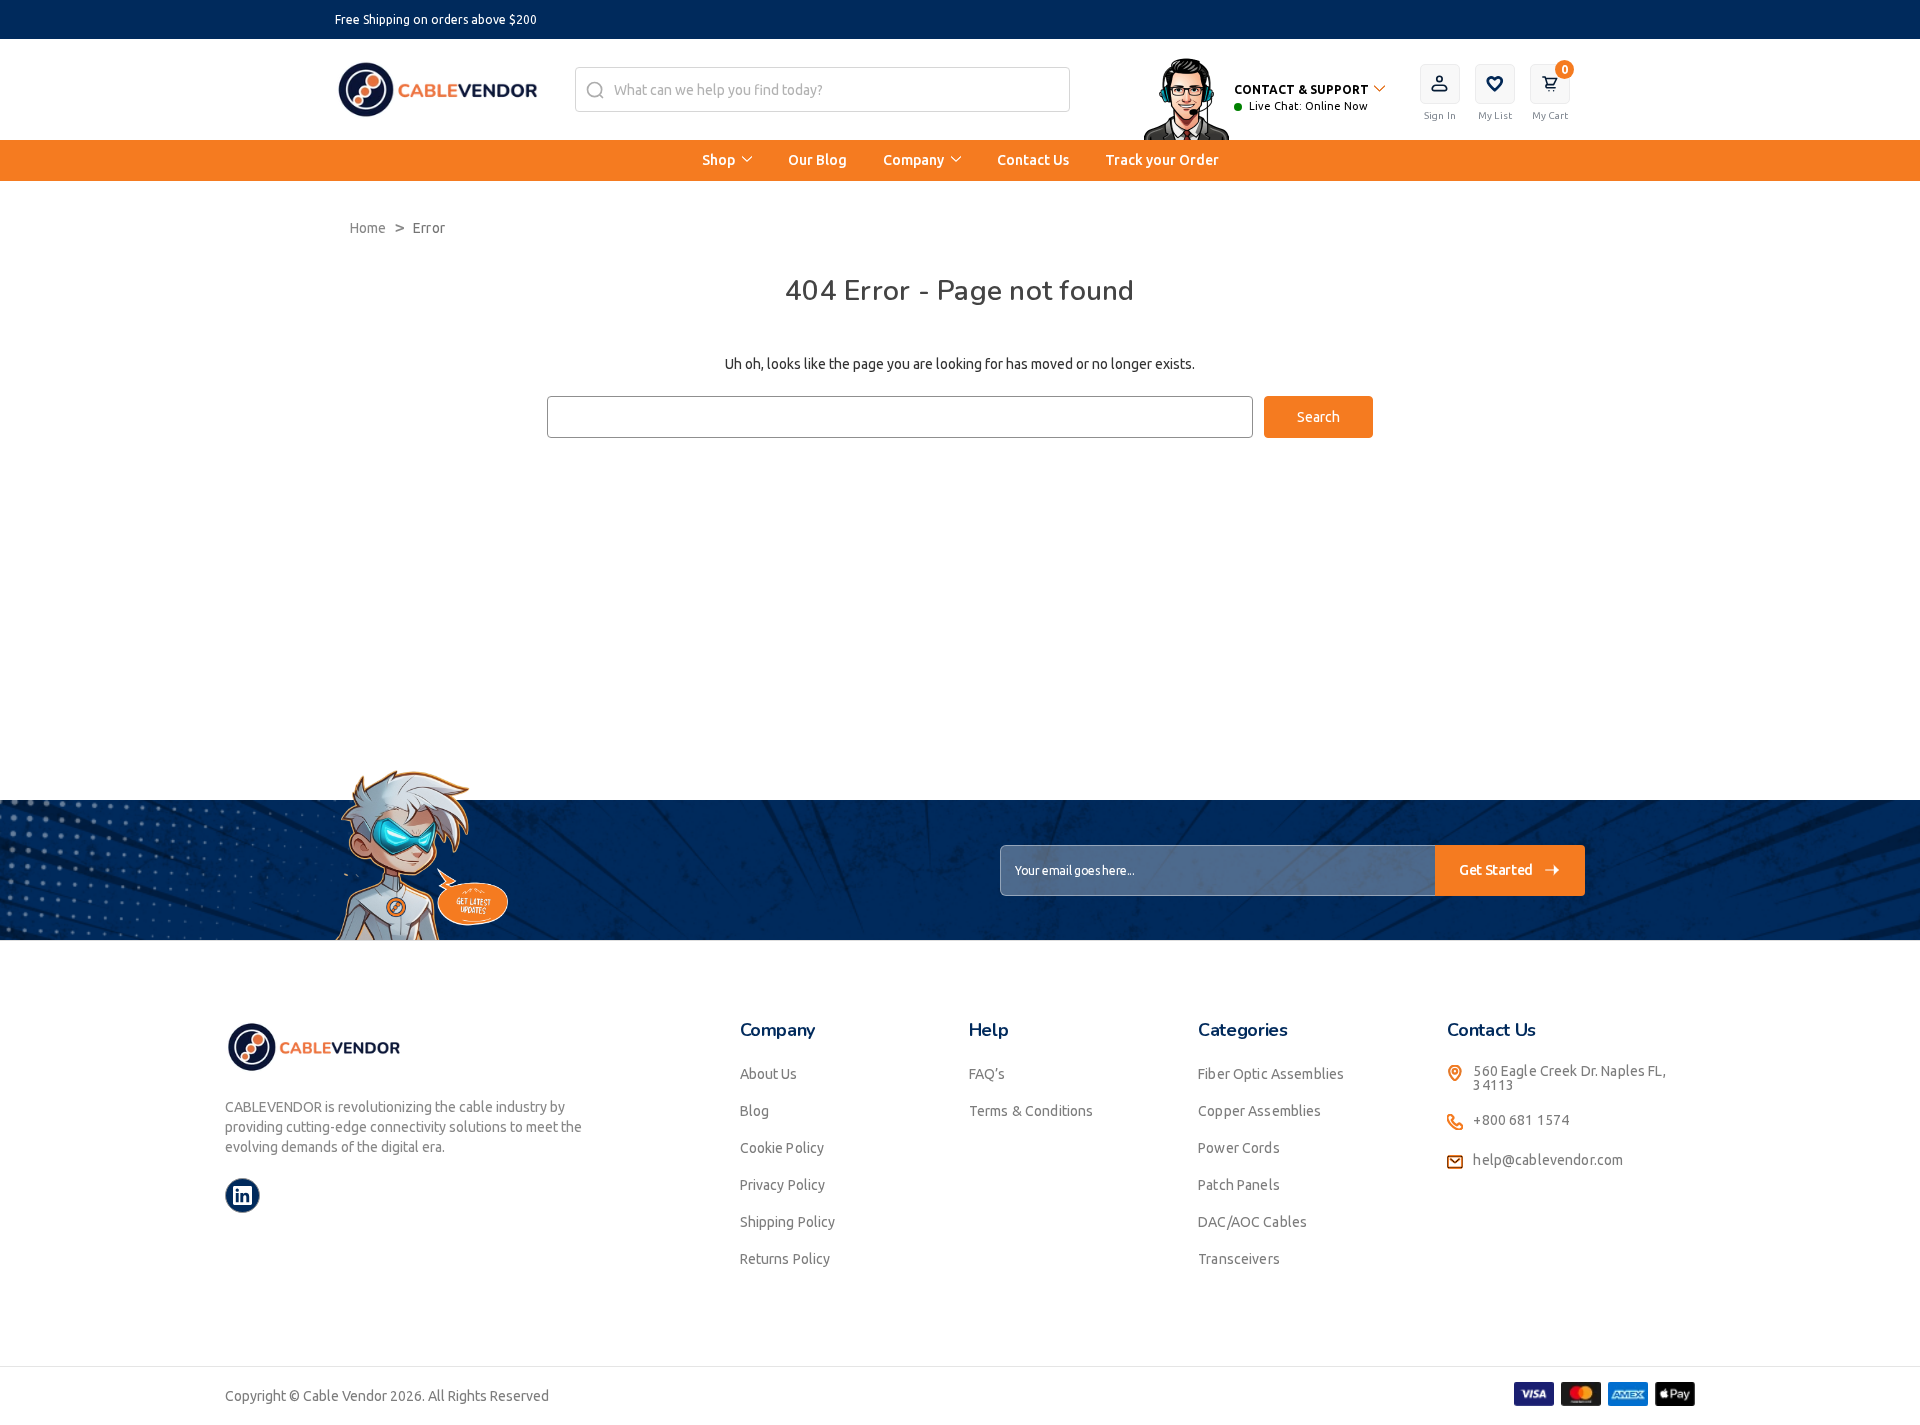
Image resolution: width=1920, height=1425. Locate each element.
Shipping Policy (788, 1222)
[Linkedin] (242, 1195)
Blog (755, 1111)
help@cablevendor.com (1548, 1160)
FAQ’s (987, 1074)
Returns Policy (785, 1259)
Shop (720, 160)
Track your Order (1162, 160)
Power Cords (1239, 1148)
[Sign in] (1440, 84)
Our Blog (817, 160)
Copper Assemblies (1259, 1111)
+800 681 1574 (1521, 1120)
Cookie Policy (782, 1148)
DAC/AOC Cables (1252, 1222)
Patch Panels (1239, 1185)
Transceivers (1239, 1259)
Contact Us (1033, 160)
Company (915, 160)
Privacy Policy (783, 1185)
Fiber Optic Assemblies (1271, 1074)
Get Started (1495, 870)
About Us (769, 1074)
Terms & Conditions (1031, 1111)
